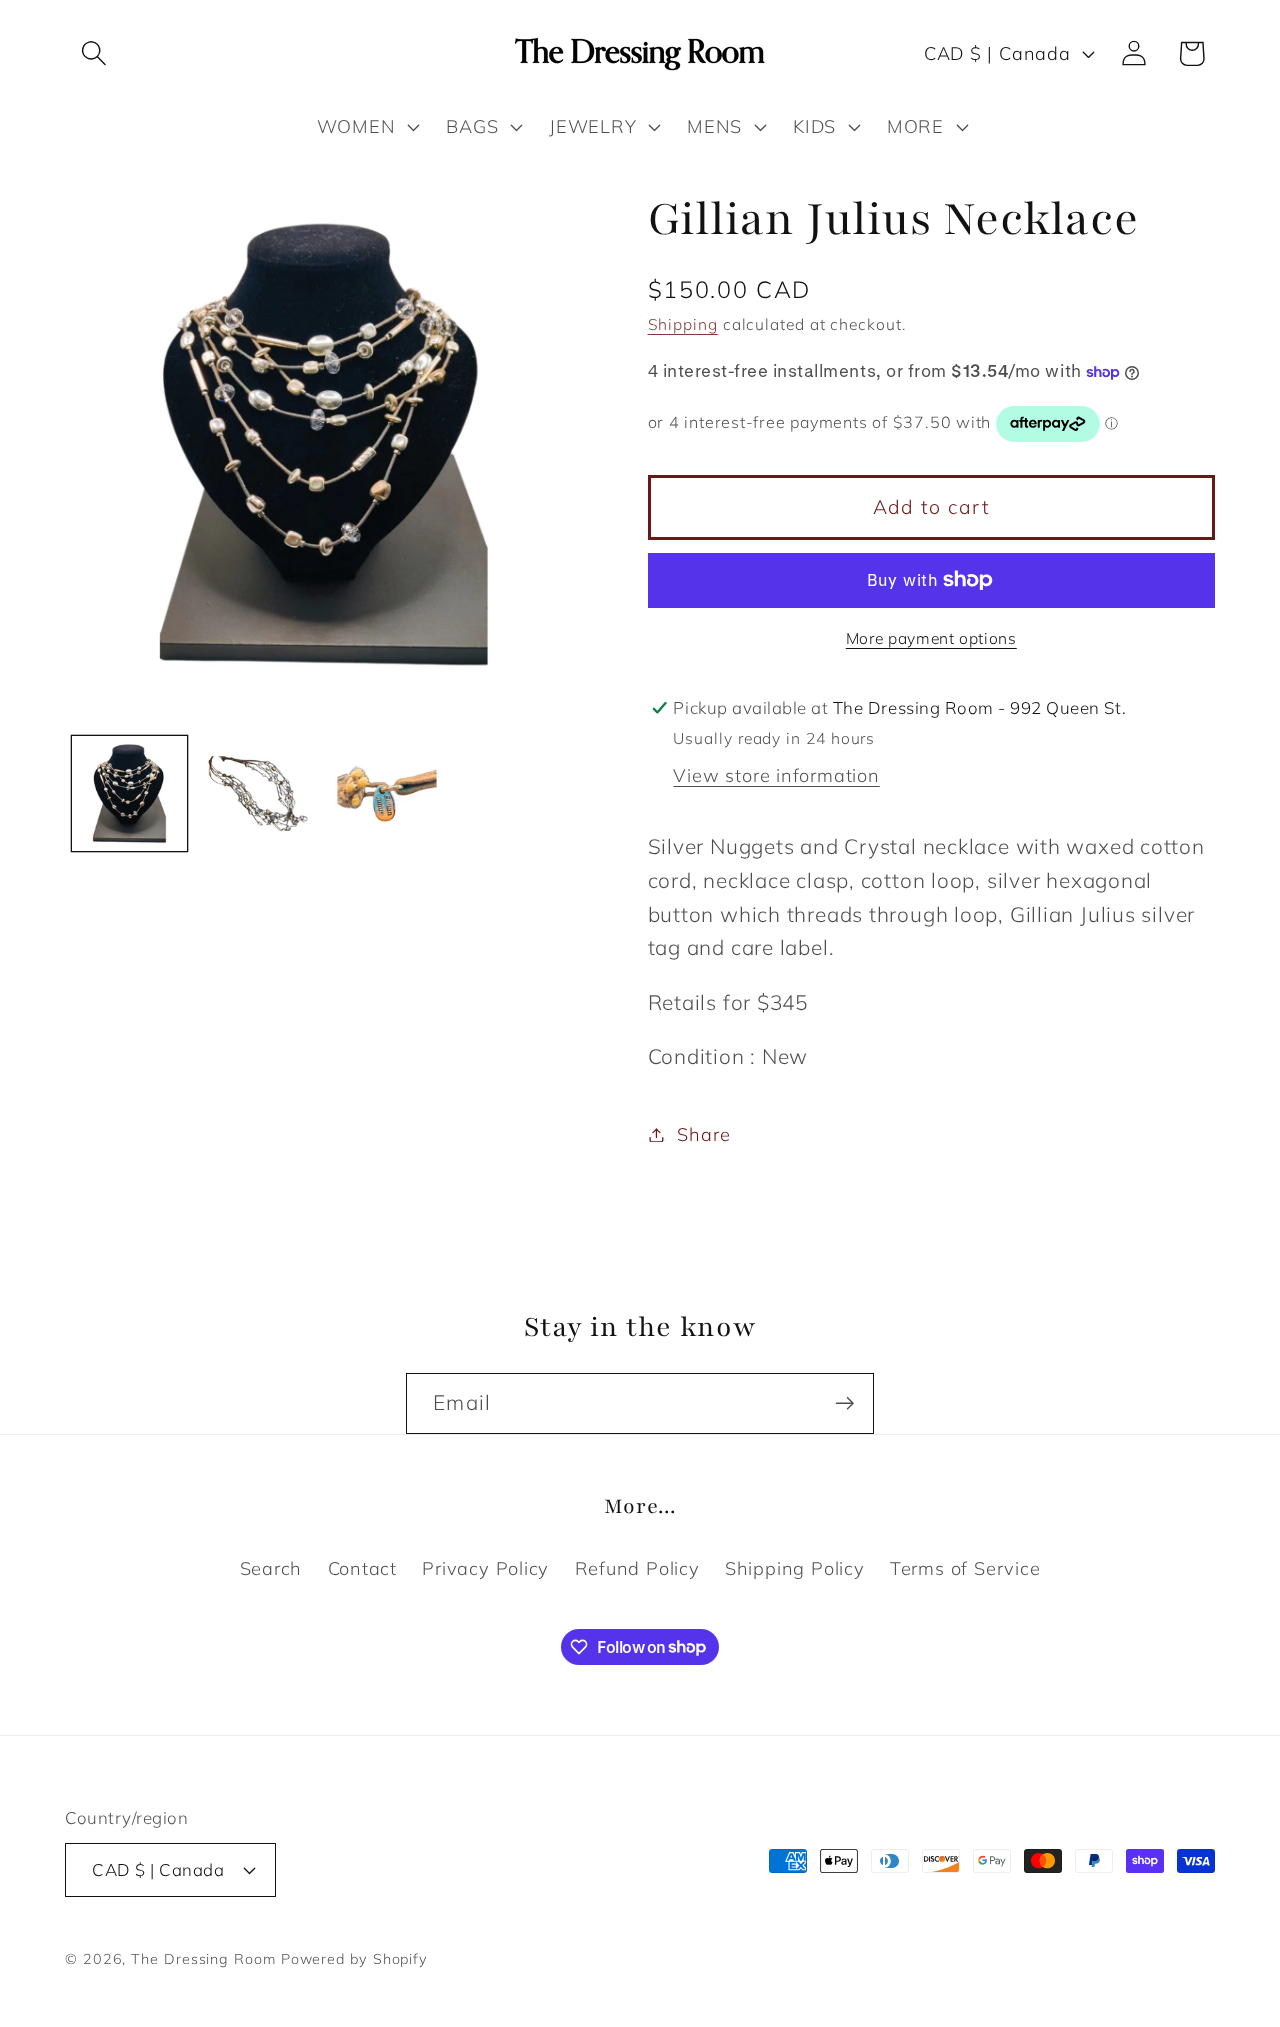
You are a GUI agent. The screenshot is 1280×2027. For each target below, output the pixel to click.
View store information (776, 775)
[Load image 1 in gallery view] (130, 794)
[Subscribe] (844, 1403)
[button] (93, 53)
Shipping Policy (795, 1568)
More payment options (931, 638)
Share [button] (703, 1134)
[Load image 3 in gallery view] (387, 794)
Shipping (683, 324)
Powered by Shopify (354, 1959)
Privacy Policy (485, 1568)
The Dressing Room (203, 1959)
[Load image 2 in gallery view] (258, 794)
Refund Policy (637, 1568)
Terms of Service (965, 1568)
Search (271, 1568)
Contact (362, 1568)
